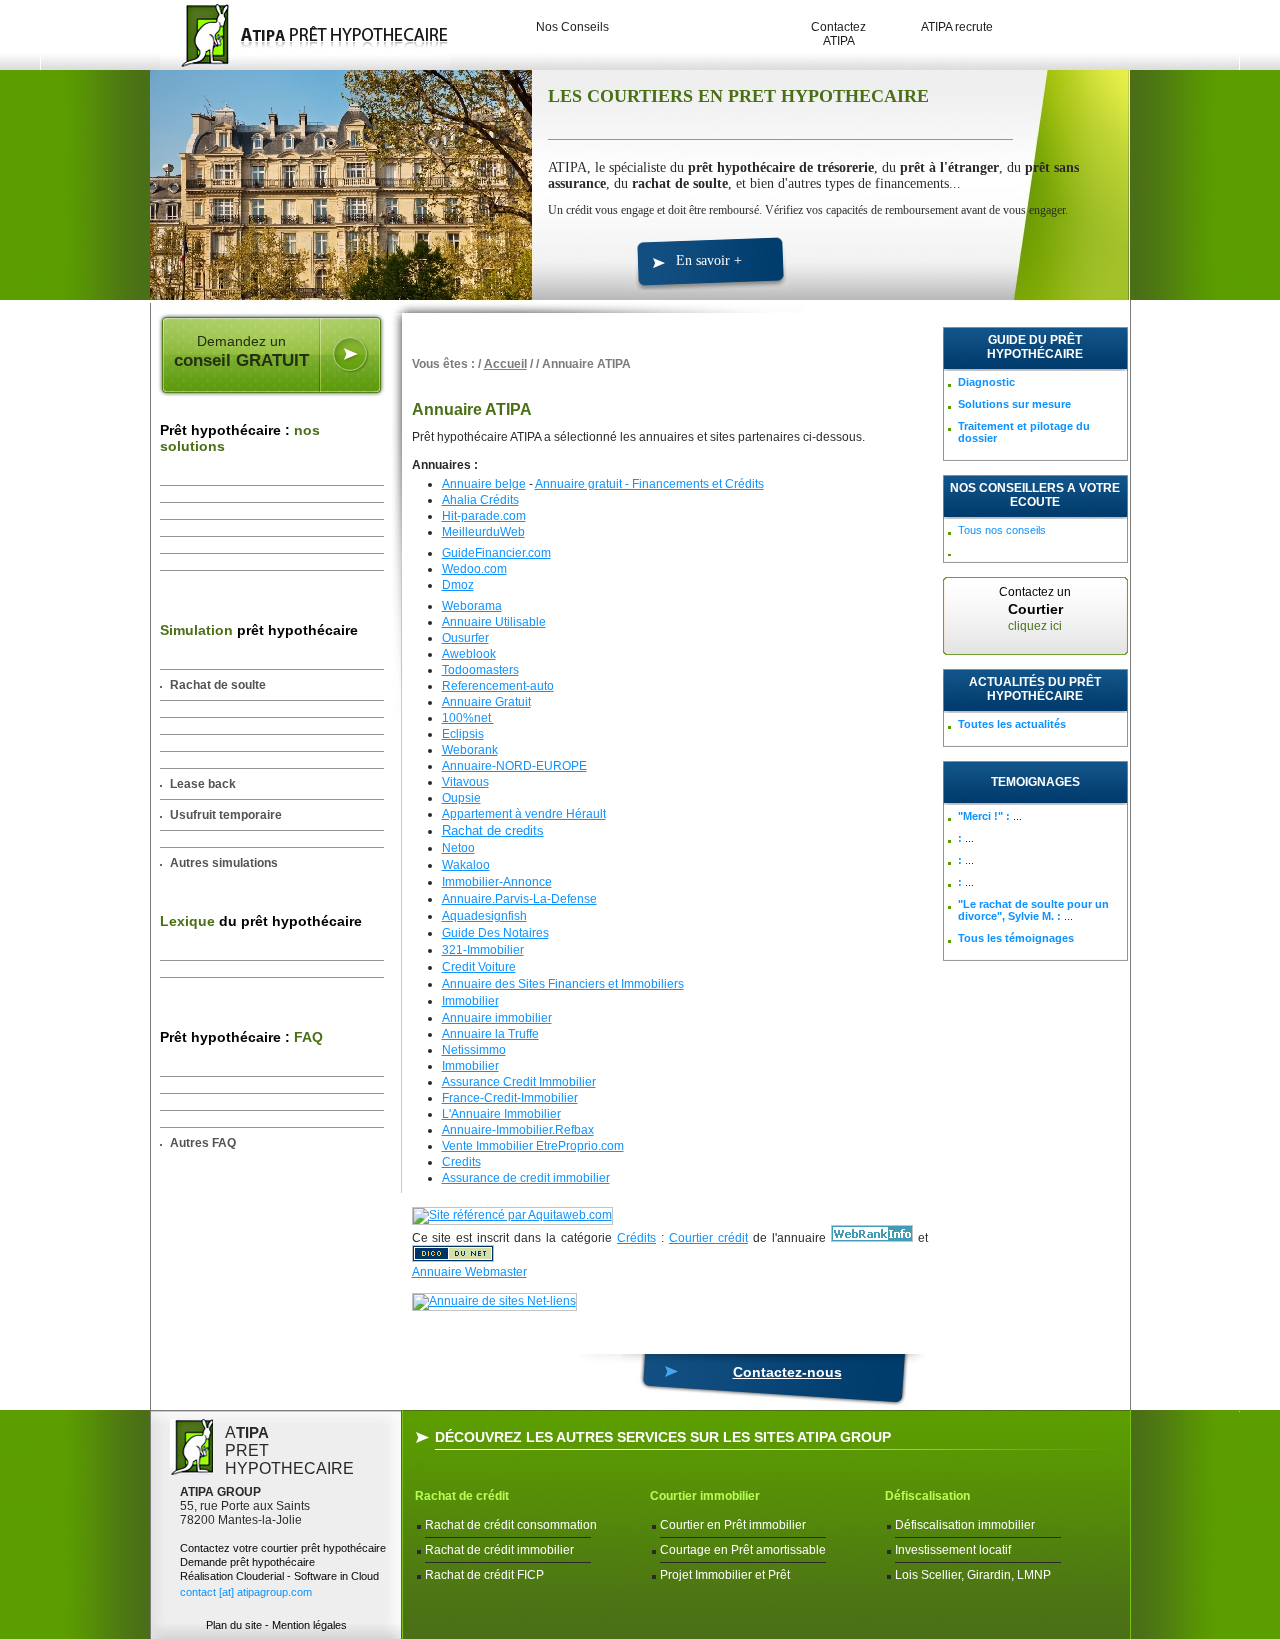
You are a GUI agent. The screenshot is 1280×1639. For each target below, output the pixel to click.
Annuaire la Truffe (490, 1034)
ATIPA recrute (957, 27)
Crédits (636, 1238)
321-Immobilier (483, 950)
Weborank (470, 750)
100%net (468, 718)
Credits (461, 1162)
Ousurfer (465, 638)
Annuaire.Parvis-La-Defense (519, 899)
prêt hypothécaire (259, 630)
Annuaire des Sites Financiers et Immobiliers (563, 984)
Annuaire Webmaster (469, 1272)
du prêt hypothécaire (261, 921)
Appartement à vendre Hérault (524, 814)
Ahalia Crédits (480, 500)
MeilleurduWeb (483, 532)
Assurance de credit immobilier (526, 1178)
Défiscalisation (927, 1496)
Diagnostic (986, 382)
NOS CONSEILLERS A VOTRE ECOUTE (1035, 495)
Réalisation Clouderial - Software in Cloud (279, 1576)
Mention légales (309, 1625)
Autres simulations (224, 863)
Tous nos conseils (1002, 530)
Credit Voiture (479, 967)
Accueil (505, 364)
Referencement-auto (498, 686)
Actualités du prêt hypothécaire (1035, 689)
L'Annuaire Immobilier (501, 1114)
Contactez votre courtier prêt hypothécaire (283, 1548)
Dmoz (458, 585)
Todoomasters (480, 670)
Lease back (203, 784)
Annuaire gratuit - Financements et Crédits (649, 484)
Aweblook (469, 654)
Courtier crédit (708, 1238)
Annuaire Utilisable (494, 622)
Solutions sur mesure (1014, 404)
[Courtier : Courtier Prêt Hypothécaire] (300, 35)
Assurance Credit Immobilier (519, 1082)
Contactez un (1035, 609)
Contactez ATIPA (838, 34)
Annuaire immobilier (497, 1018)
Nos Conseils (572, 27)
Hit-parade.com (484, 516)
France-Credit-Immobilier (510, 1098)
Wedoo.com (474, 569)
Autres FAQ (203, 1143)
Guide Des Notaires (495, 933)
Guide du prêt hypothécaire (1035, 347)
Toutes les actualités (1012, 724)
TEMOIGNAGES (1035, 782)
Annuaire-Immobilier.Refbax (518, 1130)
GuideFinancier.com (496, 553)
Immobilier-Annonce (497, 882)
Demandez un (241, 351)
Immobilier (470, 1001)
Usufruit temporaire (226, 815)
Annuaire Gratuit (486, 702)
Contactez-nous (787, 1372)
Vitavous (465, 782)
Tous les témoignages (1016, 938)
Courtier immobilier (705, 1496)
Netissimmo (474, 1050)
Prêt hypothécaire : (240, 438)
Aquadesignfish (484, 916)
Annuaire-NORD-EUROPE (514, 766)
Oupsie (461, 798)
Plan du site (234, 1625)
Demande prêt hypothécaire (247, 1562)
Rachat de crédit (462, 1496)
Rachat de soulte (218, 685)
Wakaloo (466, 865)
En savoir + (709, 260)
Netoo (458, 848)
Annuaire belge (484, 484)
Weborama (472, 606)
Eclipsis (463, 734)
